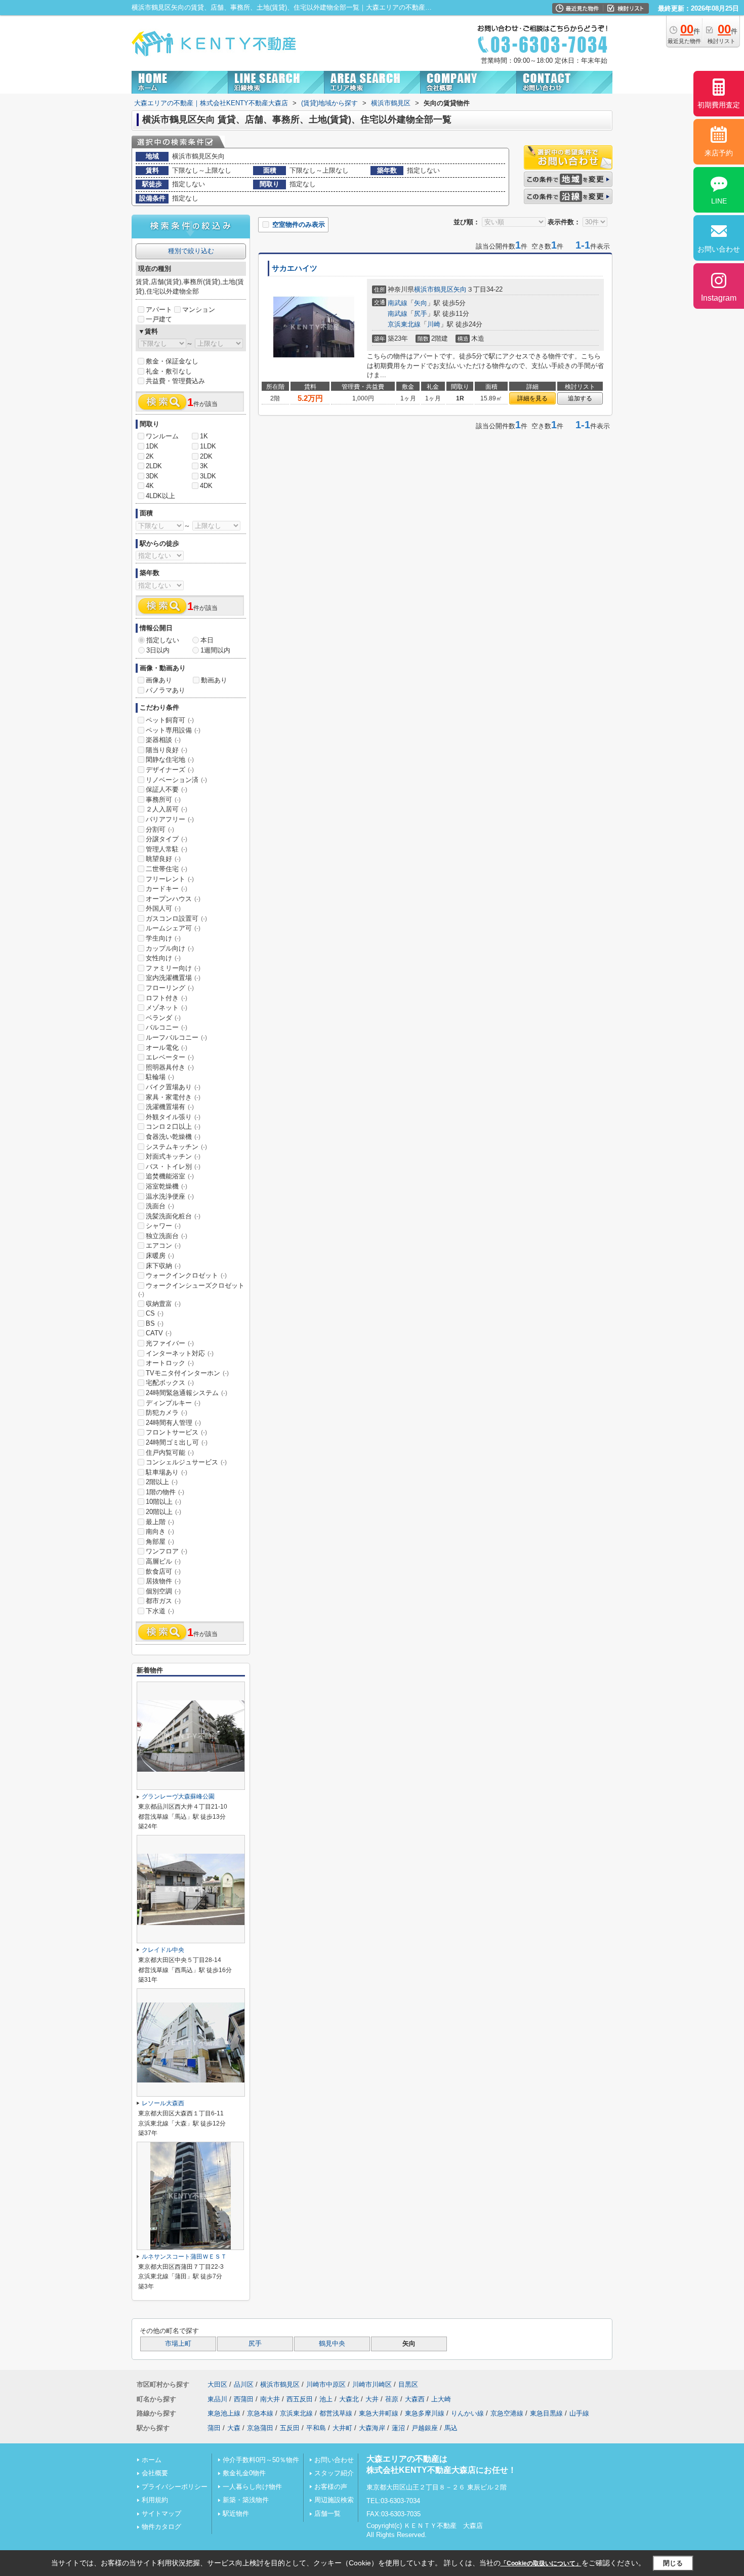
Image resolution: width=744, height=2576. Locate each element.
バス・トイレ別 (173, 1167)
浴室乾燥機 (167, 1186)
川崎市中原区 (326, 2384)
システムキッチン (176, 1147)
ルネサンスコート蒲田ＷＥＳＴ (184, 2257)
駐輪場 (160, 1077)
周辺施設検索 (334, 2500)
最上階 (160, 1522)
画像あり (159, 680)
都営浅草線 (336, 2413)
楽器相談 (163, 740)
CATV (159, 1333)
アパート (159, 310)
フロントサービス (176, 1432)
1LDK (208, 446)
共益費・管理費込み (175, 381)
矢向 (460, 289)
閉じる (673, 2563)
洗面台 (160, 1206)
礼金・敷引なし (169, 371)
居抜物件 (163, 1581)
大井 (372, 2399)
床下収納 (163, 1266)
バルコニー (167, 1027)
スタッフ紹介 (334, 2473)
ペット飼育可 (170, 720)
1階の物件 (165, 1492)
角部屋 (160, 1542)
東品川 (217, 2399)
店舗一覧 (327, 2513)
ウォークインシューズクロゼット (191, 1290)
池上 (326, 2399)
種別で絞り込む (191, 251)
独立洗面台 (167, 1236)
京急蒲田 (260, 2428)
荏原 (392, 2399)
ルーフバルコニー (176, 1037)
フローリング (170, 988)
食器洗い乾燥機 (173, 1137)
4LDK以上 (160, 496)
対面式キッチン (173, 1156)
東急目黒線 (546, 2413)
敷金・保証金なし (172, 361)
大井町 (342, 2428)
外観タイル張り (173, 1117)
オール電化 (167, 1048)
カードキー (167, 889)
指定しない (163, 640)
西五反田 (300, 2399)
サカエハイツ (295, 268)
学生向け (163, 938)
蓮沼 (398, 2428)
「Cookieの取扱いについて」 (541, 2563)
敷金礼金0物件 (244, 2473)
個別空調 (163, 1591)
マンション (199, 310)
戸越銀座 (425, 2428)
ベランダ (163, 1018)
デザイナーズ (170, 770)
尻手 (421, 314)
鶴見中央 (332, 2344)
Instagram (719, 298)
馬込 (451, 2428)
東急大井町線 (379, 2413)
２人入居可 (167, 809)
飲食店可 (163, 1571)
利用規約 (155, 2500)
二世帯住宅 (167, 869)
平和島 (316, 2428)
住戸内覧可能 (170, 1453)
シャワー (163, 1226)
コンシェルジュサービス (186, 1462)
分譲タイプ (167, 839)
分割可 (160, 829)
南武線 (398, 303)
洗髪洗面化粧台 (173, 1216)
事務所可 (163, 800)
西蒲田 (244, 2399)
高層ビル (163, 1561)
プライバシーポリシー (175, 2487)
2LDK (154, 466)
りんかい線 (467, 2413)
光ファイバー (170, 1343)
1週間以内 (215, 650)
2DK (206, 456)
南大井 (270, 2399)
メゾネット (167, 1008)
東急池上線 (224, 2413)
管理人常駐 (167, 849)
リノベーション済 (176, 780)
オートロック (170, 1363)
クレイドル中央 (163, 1950)
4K (150, 486)
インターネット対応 (180, 1353)
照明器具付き (170, 1067)
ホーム (152, 2460)
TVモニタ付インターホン (187, 1373)
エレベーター (170, 1057)
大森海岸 (372, 2428)
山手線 (579, 2413)
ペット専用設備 (173, 730)
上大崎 (441, 2399)
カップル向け (170, 948)
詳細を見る (532, 398)
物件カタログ (161, 2527)
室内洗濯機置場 (173, 978)
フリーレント (170, 879)
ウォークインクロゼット (186, 1275)
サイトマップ (161, 2513)
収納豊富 (163, 1304)
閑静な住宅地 (170, 760)
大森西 (415, 2399)
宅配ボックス (170, 1383)
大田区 (217, 2384)
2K (150, 456)
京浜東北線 (404, 324)
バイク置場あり (173, 1087)
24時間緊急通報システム (187, 1393)
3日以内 (158, 650)
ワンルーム (162, 436)
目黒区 (408, 2384)
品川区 (244, 2384)
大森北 (349, 2399)
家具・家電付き (173, 1097)
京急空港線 (507, 2413)
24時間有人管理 (173, 1423)
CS (155, 1313)
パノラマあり (166, 690)
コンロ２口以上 (173, 1127)
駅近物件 (236, 2513)
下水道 (160, 1611)
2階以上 (162, 1482)
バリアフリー (170, 819)
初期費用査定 (719, 105)
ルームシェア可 (173, 928)
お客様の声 (331, 2487)
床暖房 (160, 1256)
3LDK (208, 476)
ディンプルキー (173, 1403)
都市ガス (163, 1601)
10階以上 (163, 1502)
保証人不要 (167, 789)
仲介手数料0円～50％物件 (261, 2460)
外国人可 (163, 908)
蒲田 (214, 2428)
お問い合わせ (334, 2460)
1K (204, 436)
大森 (234, 2428)
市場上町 (178, 2344)
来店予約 (719, 153)
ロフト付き (167, 998)
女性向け (163, 958)
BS (155, 1323)
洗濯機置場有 (170, 1107)
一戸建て (159, 319)
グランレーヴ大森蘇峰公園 (178, 1796)
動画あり (214, 680)
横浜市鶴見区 (434, 289)
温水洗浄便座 (170, 1196)
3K (204, 466)
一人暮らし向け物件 (252, 2487)
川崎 (434, 324)
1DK (152, 446)
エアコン (163, 1245)
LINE (719, 201)
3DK (152, 476)
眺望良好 (163, 859)
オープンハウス (173, 899)
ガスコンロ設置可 (176, 918)
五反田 (290, 2428)
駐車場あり (167, 1472)
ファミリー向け (173, 968)
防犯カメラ (167, 1413)
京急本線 (260, 2413)
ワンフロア (167, 1551)
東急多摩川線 (425, 2413)
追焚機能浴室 (170, 1176)
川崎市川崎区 (372, 2384)
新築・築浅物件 (246, 2500)
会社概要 (155, 2473)
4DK (206, 486)
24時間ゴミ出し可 (177, 1442)
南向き (160, 1531)
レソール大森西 (163, 2103)
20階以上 (163, 1512)
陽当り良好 (167, 750)
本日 (207, 640)
